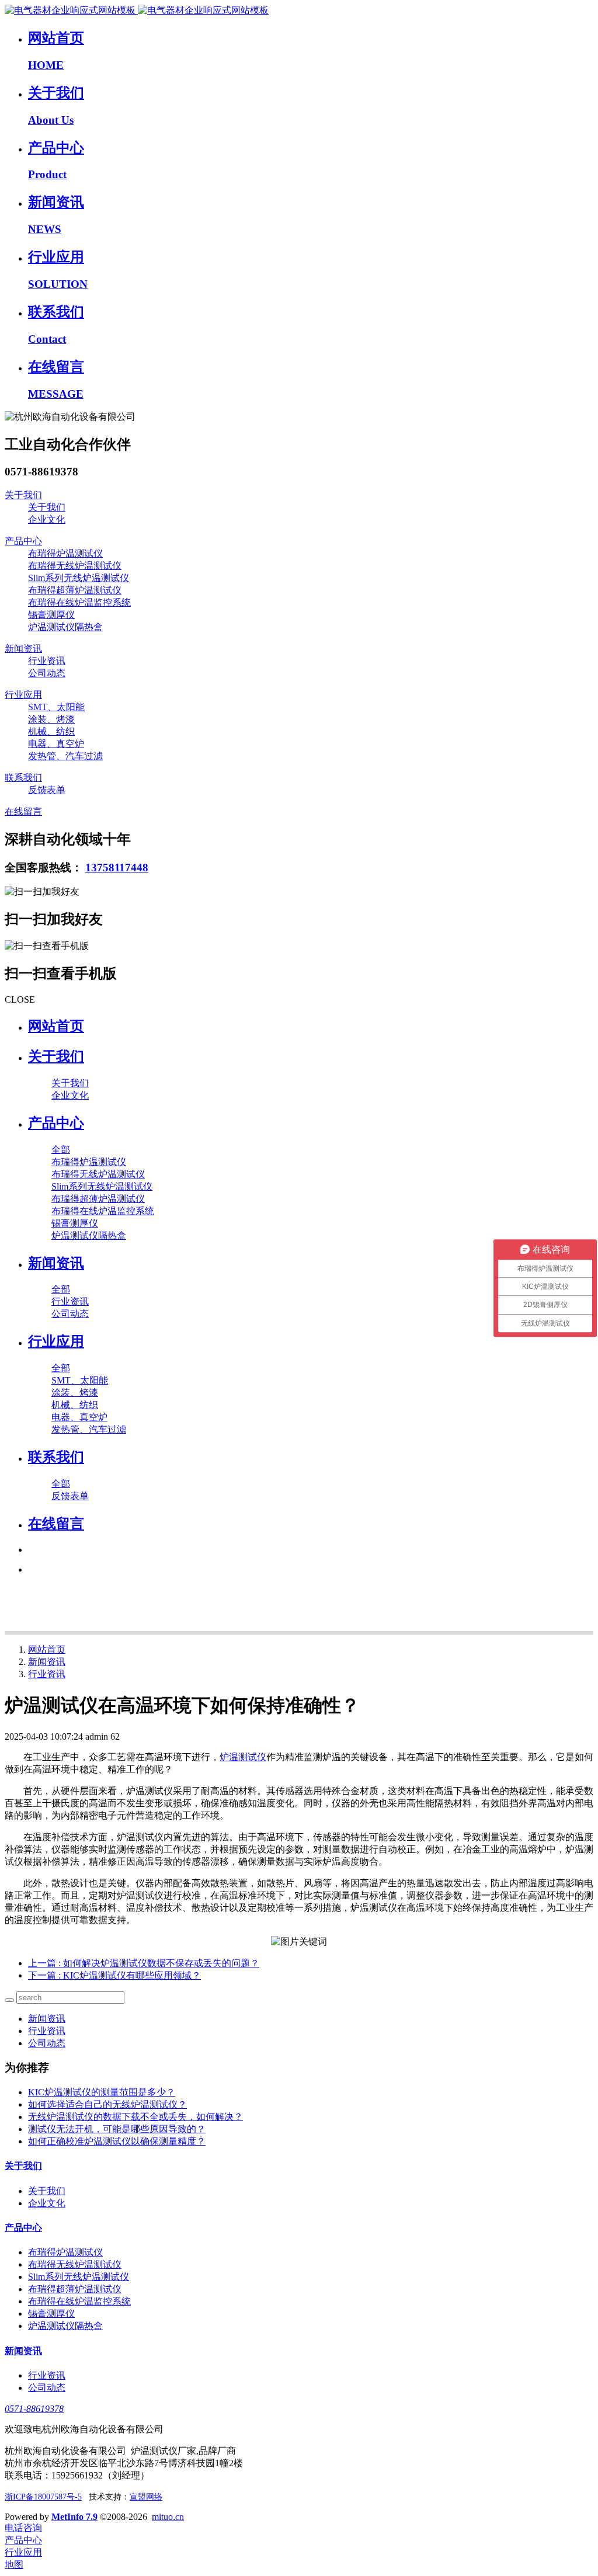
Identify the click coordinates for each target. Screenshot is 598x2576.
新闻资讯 (47, 1662)
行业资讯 (47, 1674)
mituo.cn (168, 2517)
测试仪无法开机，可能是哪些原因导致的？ (117, 2129)
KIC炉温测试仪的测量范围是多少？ (102, 2092)
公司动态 (47, 2043)
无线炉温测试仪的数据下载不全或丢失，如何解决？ (135, 2117)
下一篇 (114, 1975)
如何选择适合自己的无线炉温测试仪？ (107, 2104)
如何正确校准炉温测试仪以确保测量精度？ (117, 2141)
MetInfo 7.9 (74, 2517)
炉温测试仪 (243, 1757)
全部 (61, 1150)
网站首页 (56, 1026)
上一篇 (144, 1963)
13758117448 (117, 868)
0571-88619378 (34, 2409)
